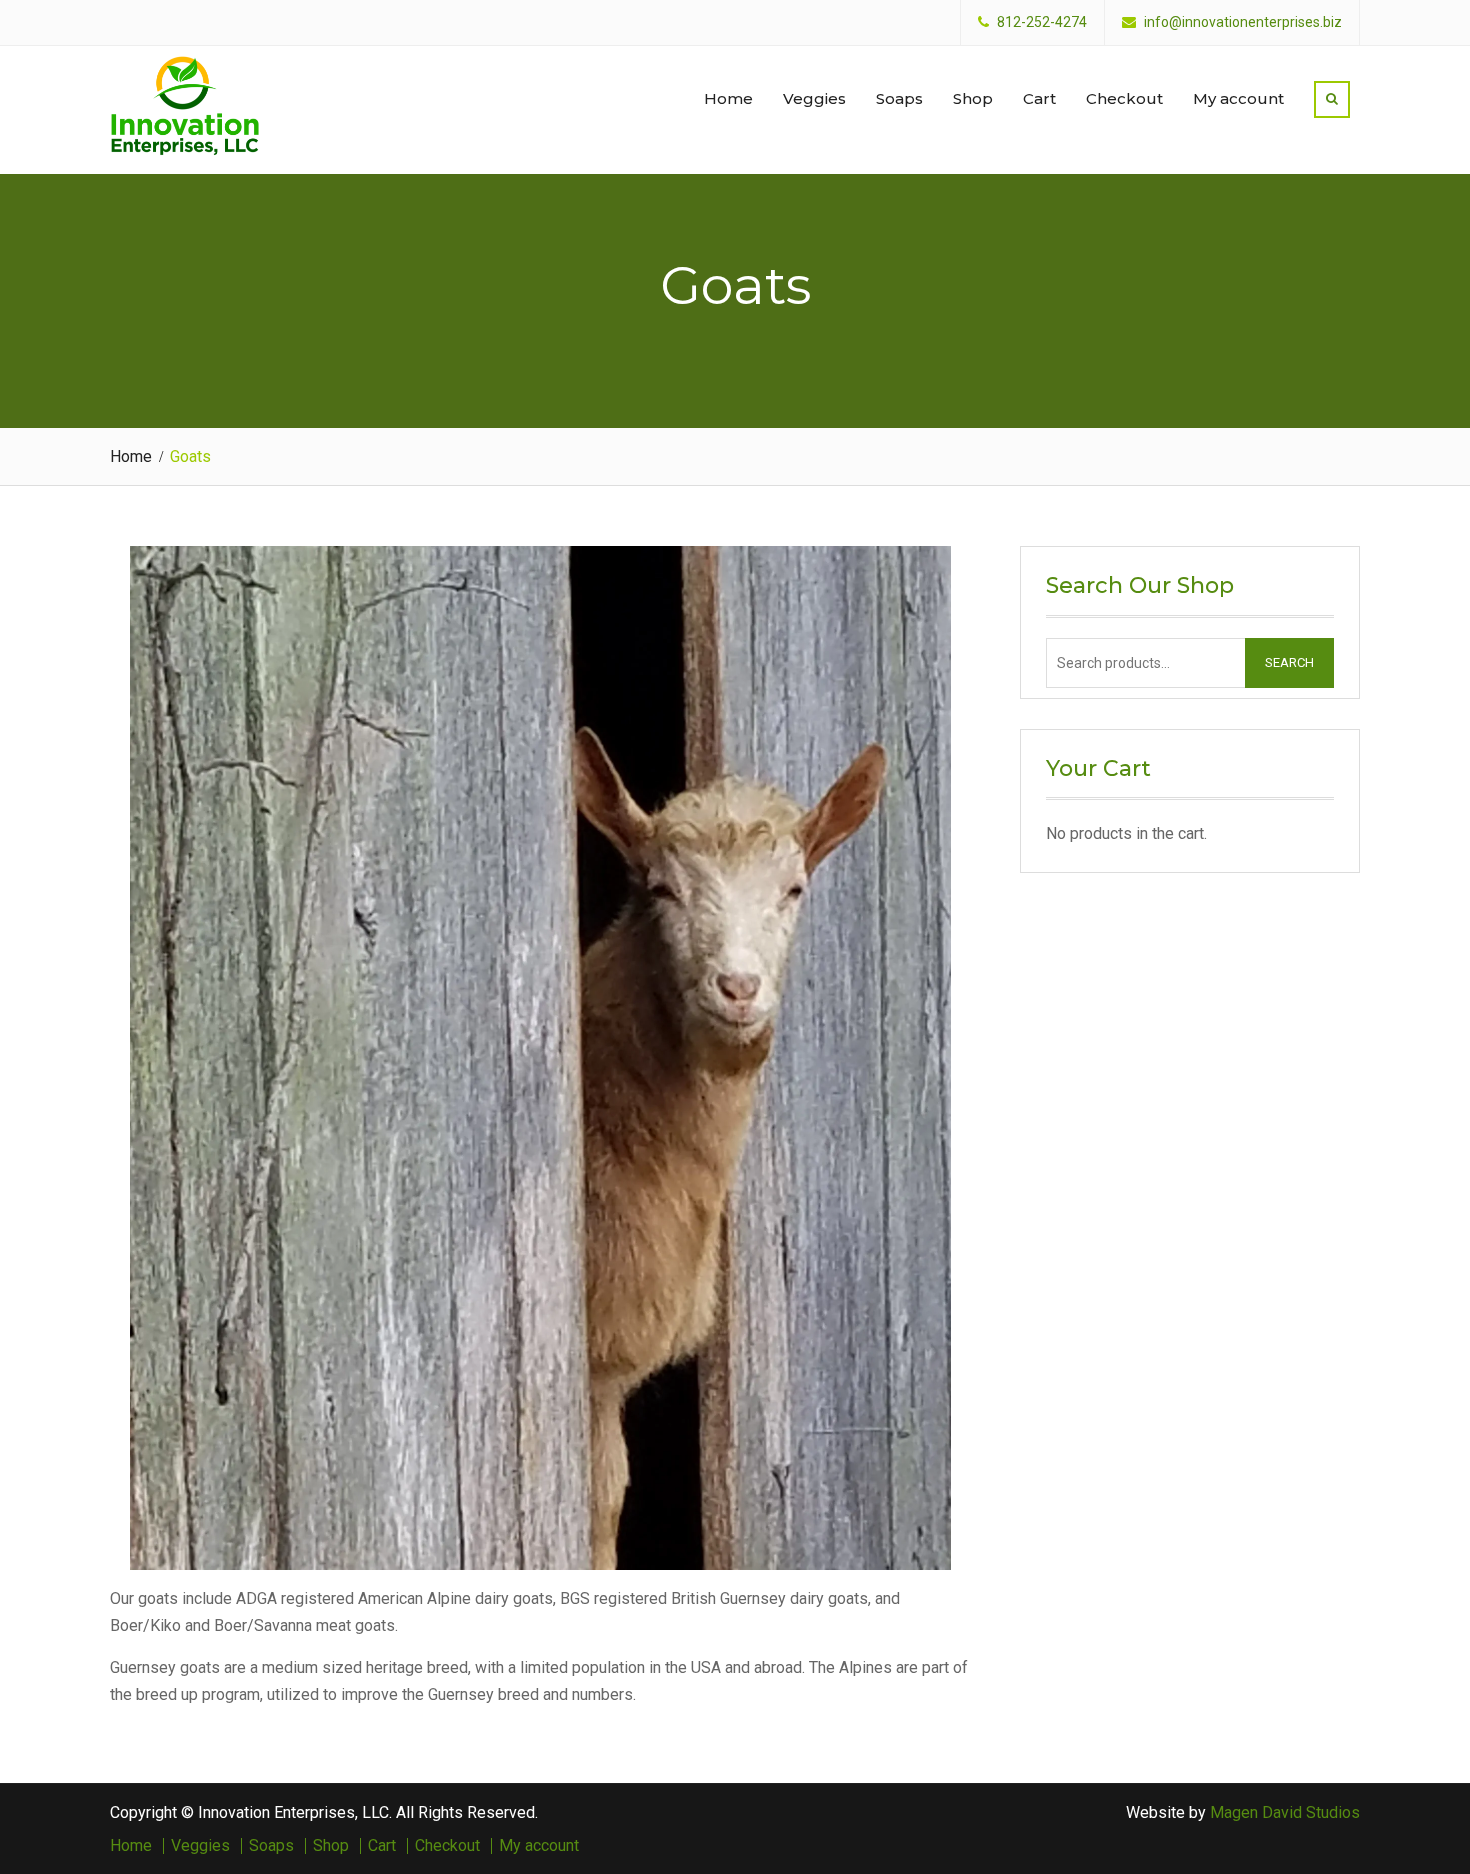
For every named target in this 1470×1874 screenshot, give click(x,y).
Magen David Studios (1285, 1812)
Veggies (814, 98)
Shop (973, 98)
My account (1238, 98)
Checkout (1124, 98)
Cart (1039, 98)
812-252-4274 (1042, 22)
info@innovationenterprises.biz (1243, 22)
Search (1289, 662)
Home (728, 98)
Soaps (899, 98)
